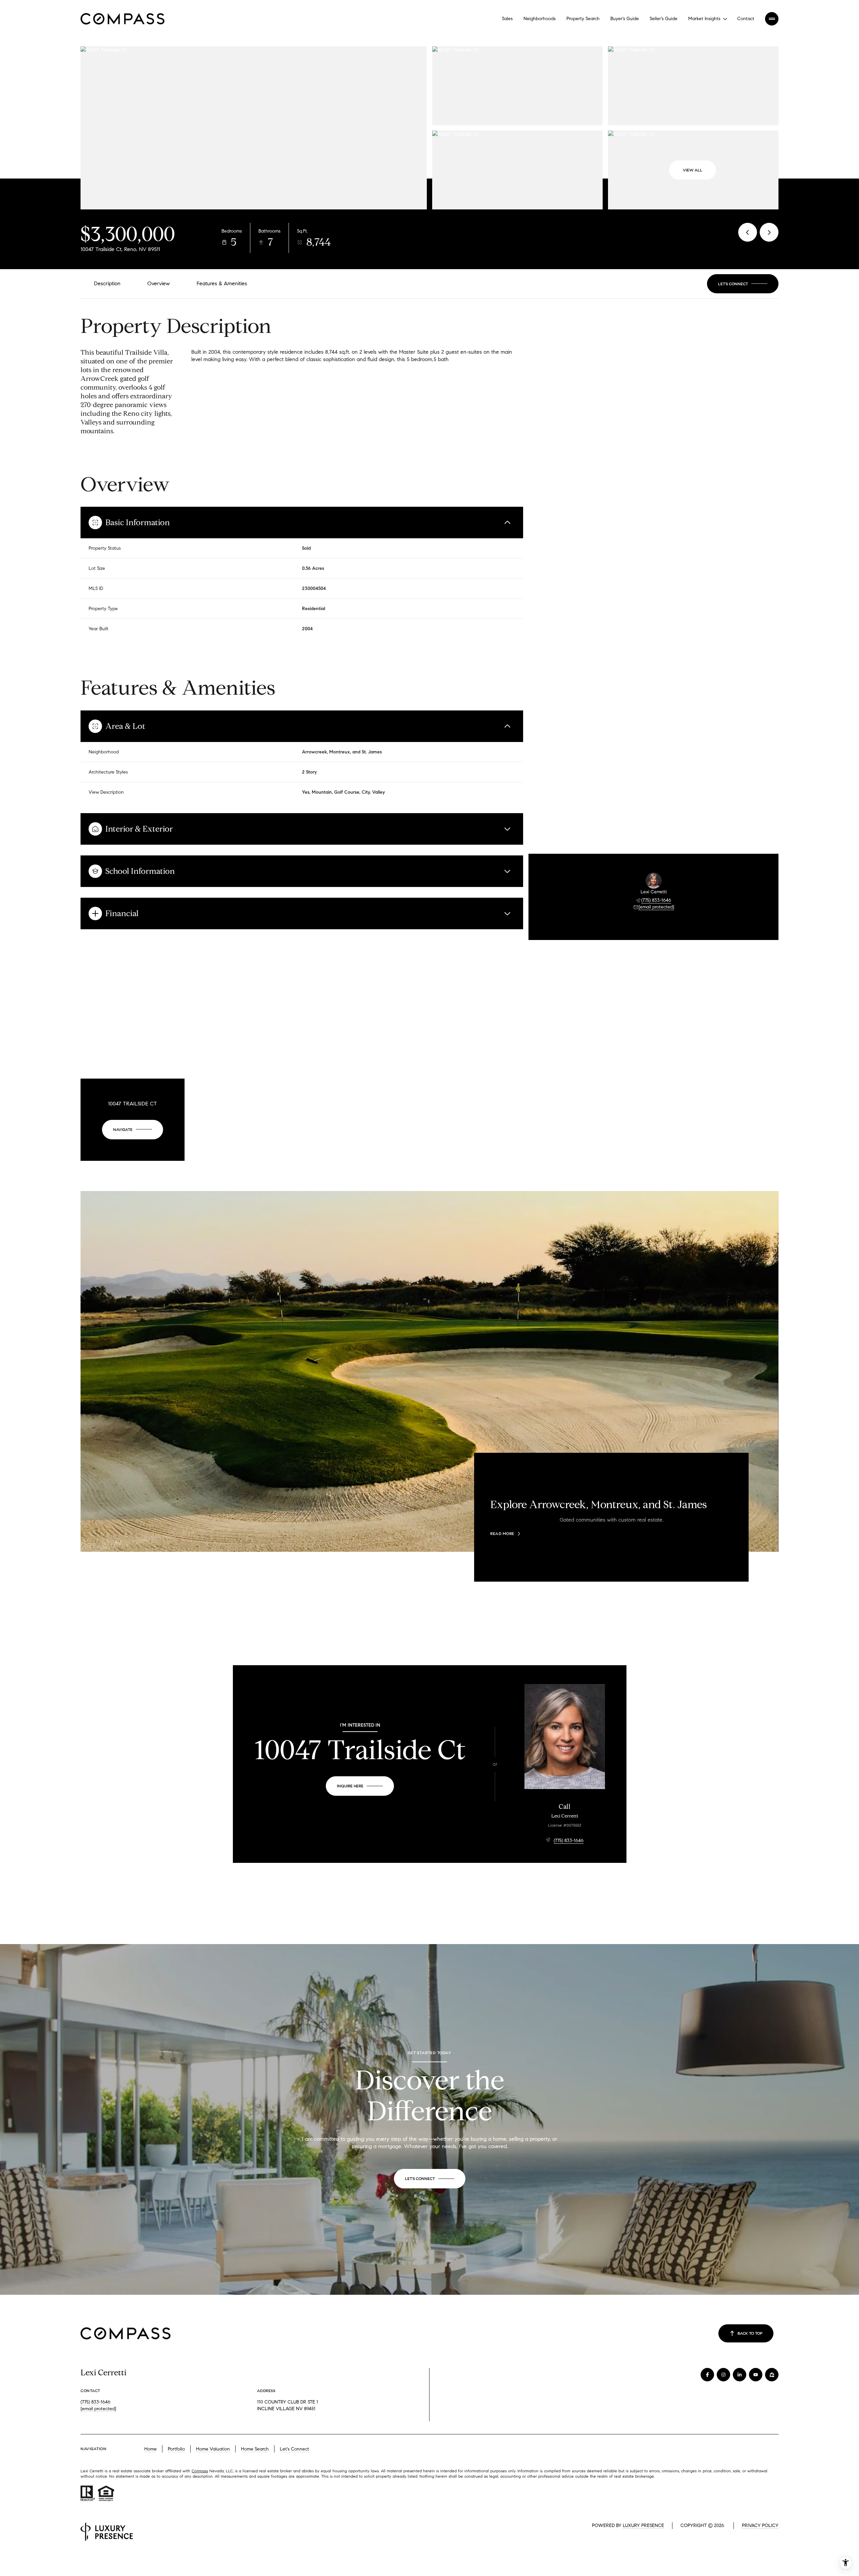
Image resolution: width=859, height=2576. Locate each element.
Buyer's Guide (625, 19)
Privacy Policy (760, 2525)
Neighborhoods (540, 19)
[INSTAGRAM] (723, 2375)
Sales (507, 19)
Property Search (583, 19)
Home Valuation (213, 2449)
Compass (200, 2471)
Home (150, 2449)
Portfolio (176, 2449)
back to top (750, 2333)
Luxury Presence (643, 2525)
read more (502, 1534)
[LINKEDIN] (740, 2375)
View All (693, 170)
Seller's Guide (664, 19)
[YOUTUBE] (756, 2375)
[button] (743, 284)
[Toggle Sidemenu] (772, 19)
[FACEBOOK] (707, 2375)
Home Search (255, 2449)
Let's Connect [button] (294, 2449)
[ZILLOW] (772, 2375)
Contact (746, 19)
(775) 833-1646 (656, 900)
